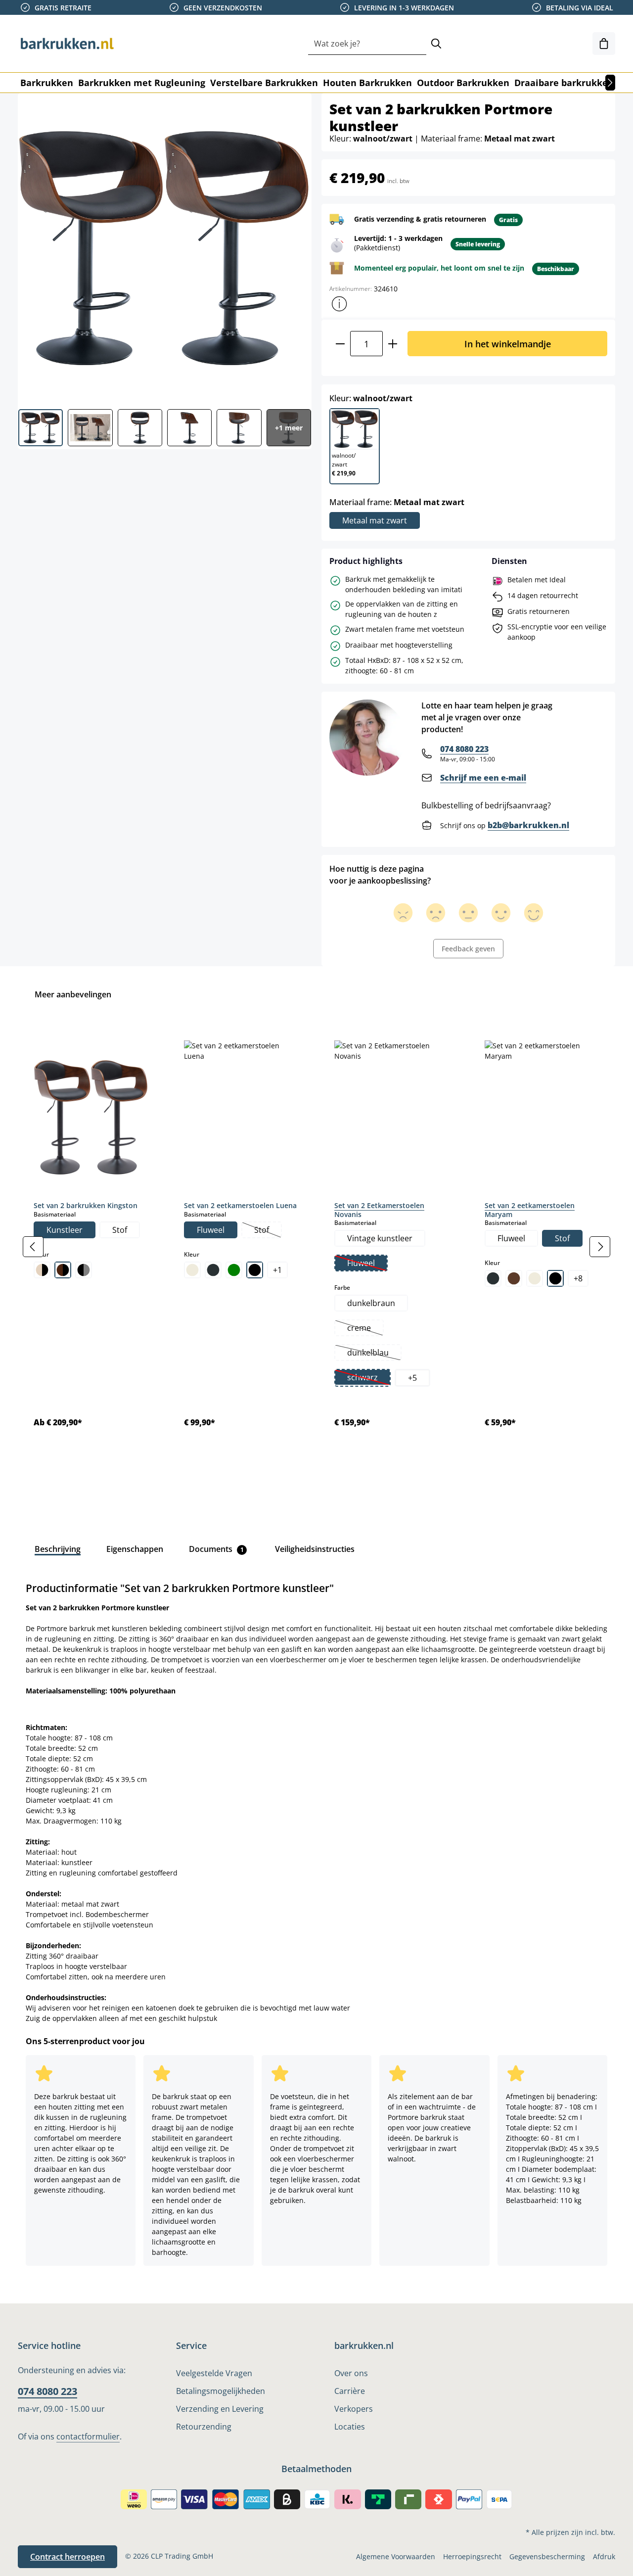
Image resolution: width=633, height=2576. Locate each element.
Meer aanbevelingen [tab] (73, 994)
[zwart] (255, 1270)
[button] (339, 304)
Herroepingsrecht (472, 2556)
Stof (120, 1230)
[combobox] (367, 44)
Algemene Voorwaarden (396, 2556)
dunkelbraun (371, 1303)
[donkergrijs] (213, 1270)
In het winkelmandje (508, 344)
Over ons (351, 2373)
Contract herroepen (68, 2557)
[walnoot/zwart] (63, 1270)
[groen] (234, 1270)
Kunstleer (65, 1230)
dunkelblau (374, 1354)
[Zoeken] (436, 44)
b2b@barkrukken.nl (528, 825)
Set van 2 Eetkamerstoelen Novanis (379, 1210)
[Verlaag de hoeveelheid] (340, 344)
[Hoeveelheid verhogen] (393, 344)
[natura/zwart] (42, 1270)
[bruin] (514, 1278)
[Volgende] (610, 83)
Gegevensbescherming (547, 2556)
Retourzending (204, 2427)
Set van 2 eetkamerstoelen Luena (240, 1205)
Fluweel (211, 1230)
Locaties (350, 2427)
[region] (316, 1246)
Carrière (350, 2391)
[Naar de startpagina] (67, 44)
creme (365, 1329)
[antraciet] (493, 1278)
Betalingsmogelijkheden (221, 2391)
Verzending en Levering (220, 2409)
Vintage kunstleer (380, 1238)
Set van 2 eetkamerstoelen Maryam (530, 1210)
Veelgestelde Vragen (214, 2373)
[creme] (192, 1270)
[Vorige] (33, 1247)
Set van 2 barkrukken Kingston (86, 1205)
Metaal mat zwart (375, 520)
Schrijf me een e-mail (483, 778)
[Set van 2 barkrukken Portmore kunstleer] (164, 247)
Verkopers (354, 2409)
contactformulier (88, 2436)
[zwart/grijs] (84, 1270)
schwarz (368, 1378)
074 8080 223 (464, 749)
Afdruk (604, 2556)
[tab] (58, 1549)
